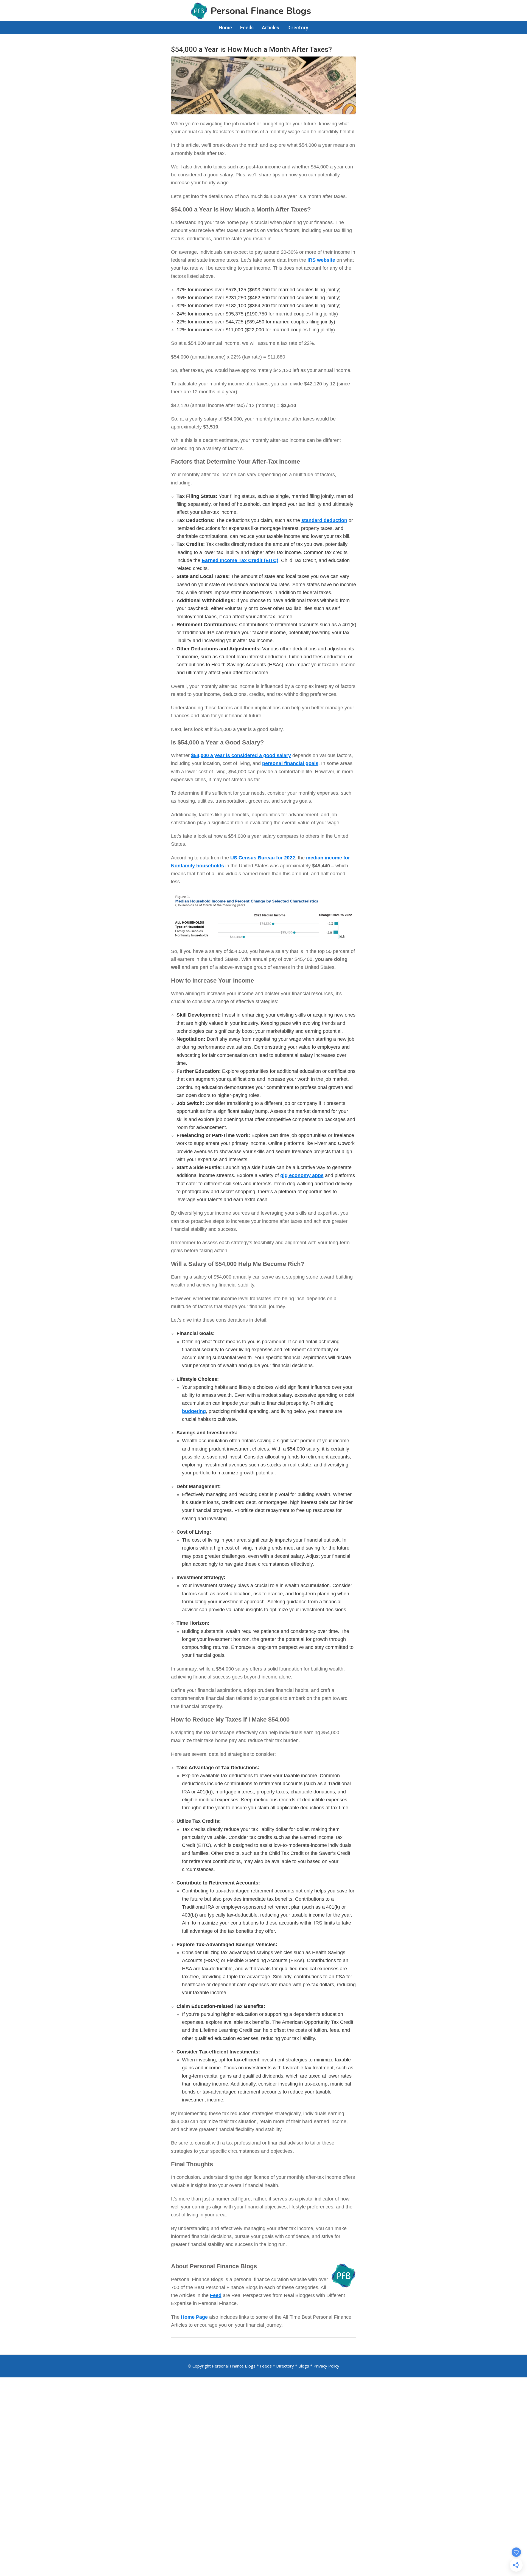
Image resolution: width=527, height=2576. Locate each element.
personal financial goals (290, 763)
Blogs (304, 2366)
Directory (285, 2366)
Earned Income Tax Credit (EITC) (240, 560)
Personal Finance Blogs (234, 2366)
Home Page (194, 2317)
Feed (216, 2295)
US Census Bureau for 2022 (263, 858)
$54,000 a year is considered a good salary (241, 755)
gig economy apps (302, 1175)
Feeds (266, 2366)
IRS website (321, 260)
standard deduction (324, 520)
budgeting (194, 1411)
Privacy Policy (326, 2366)
